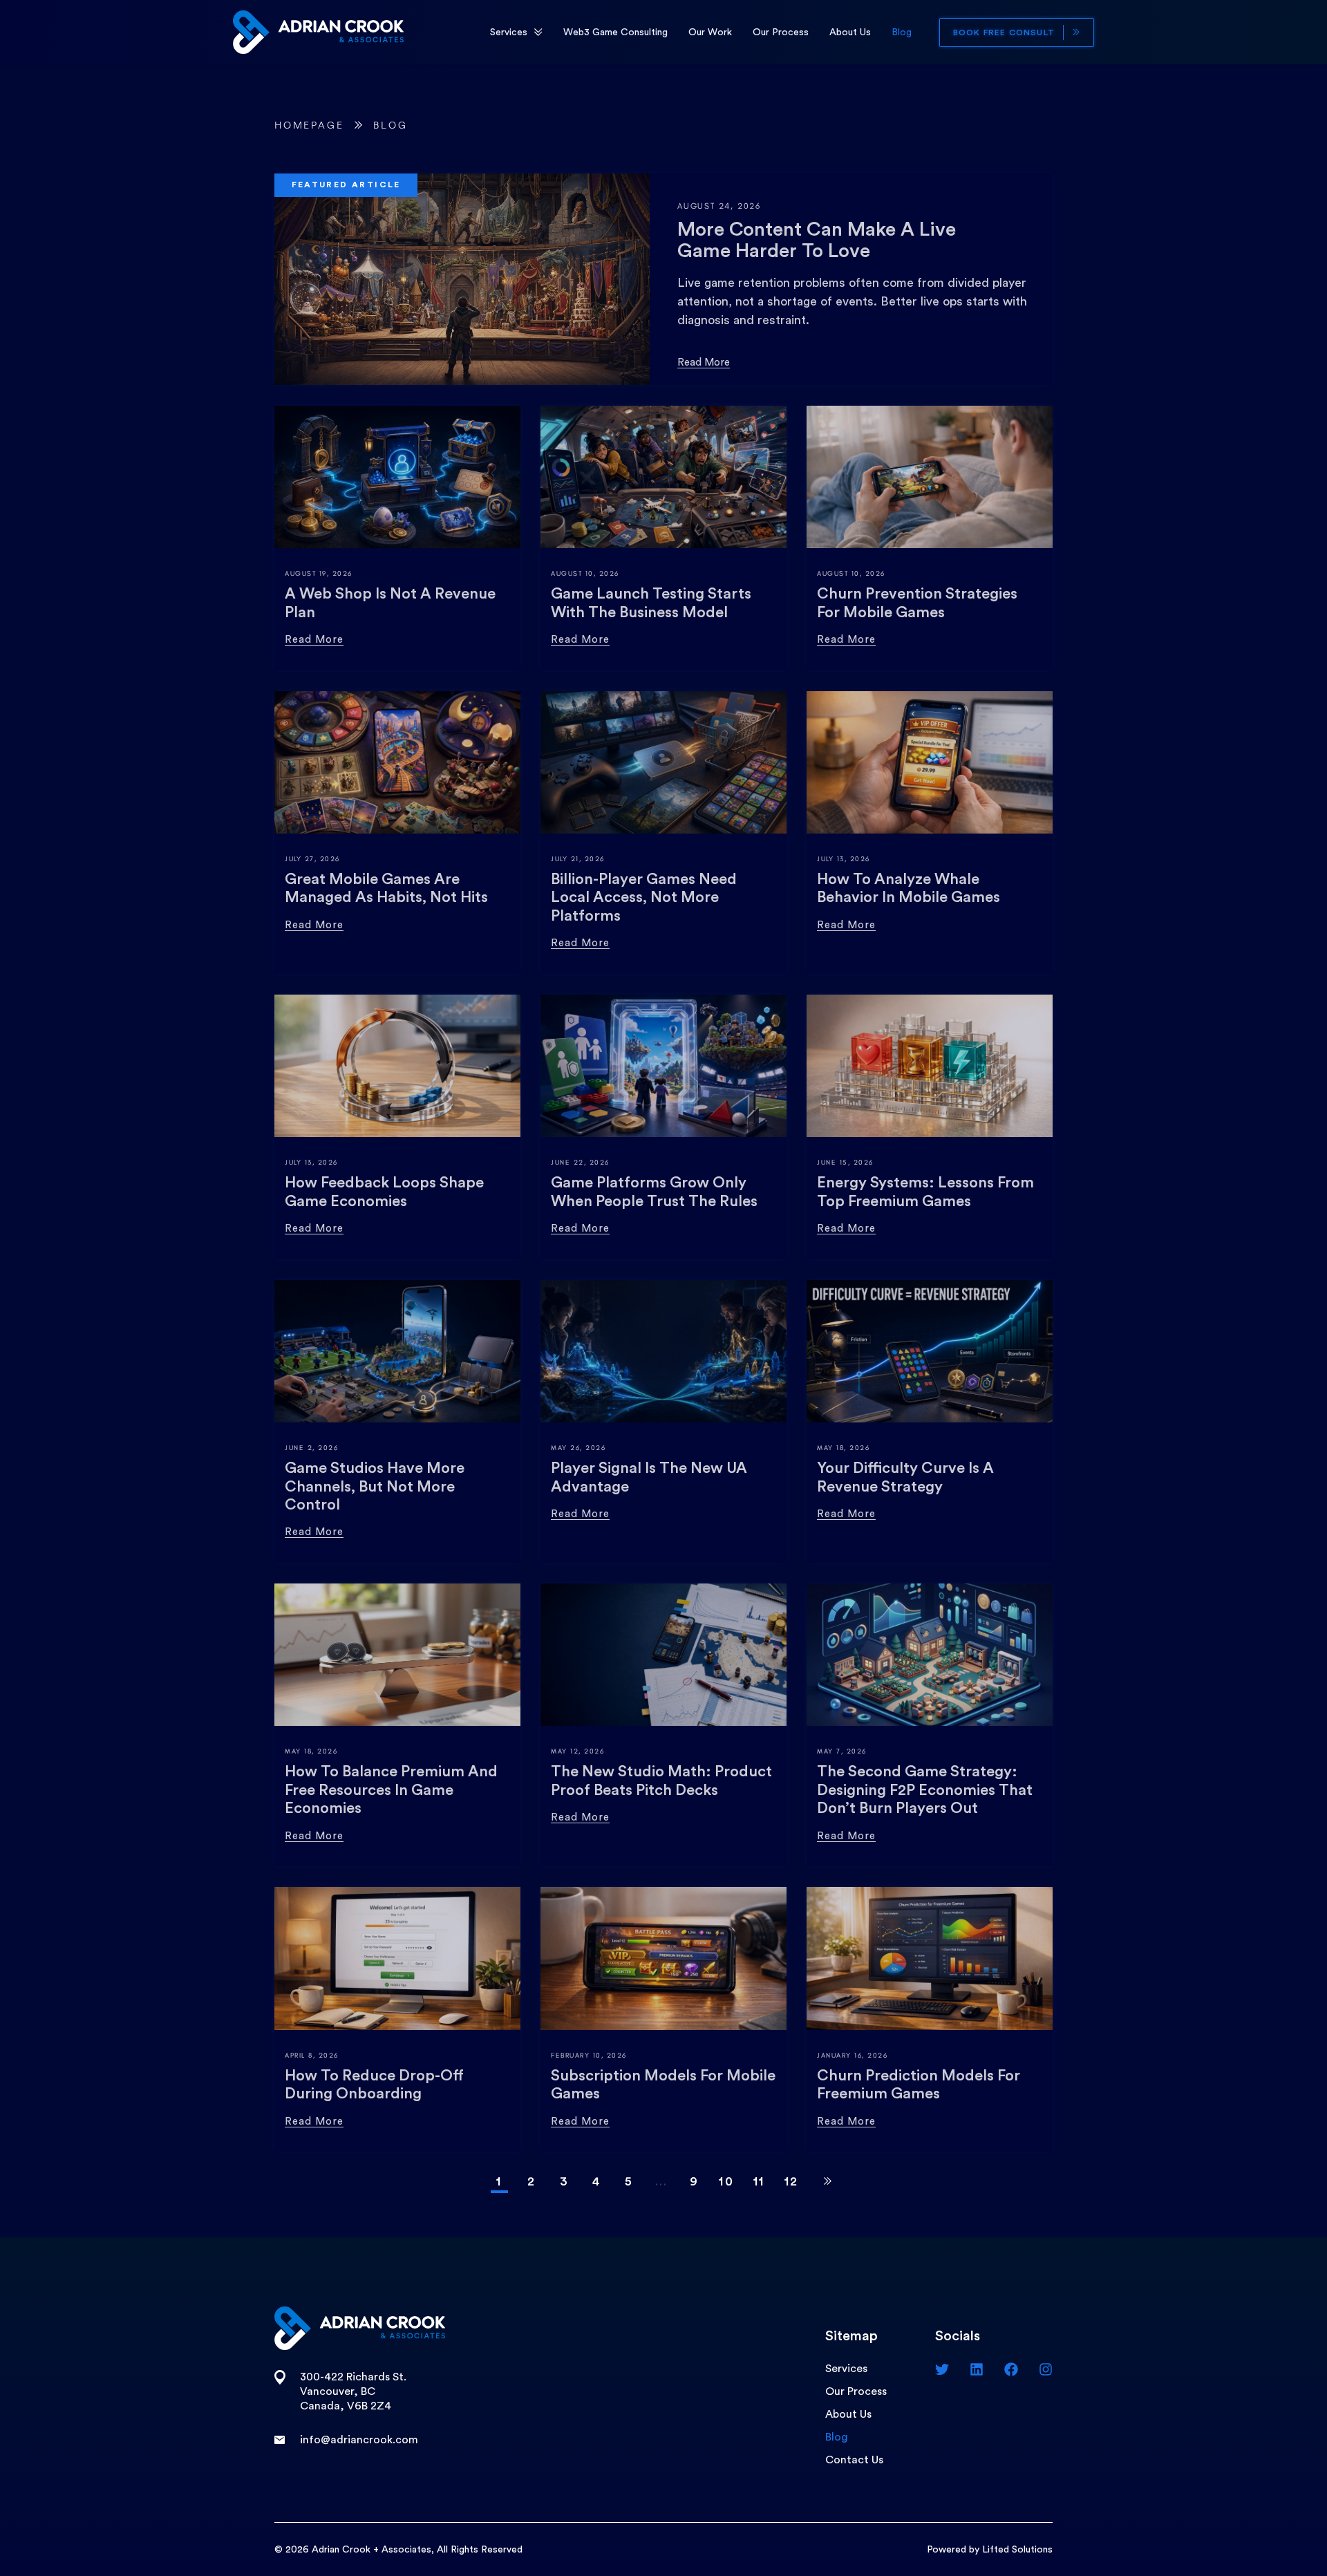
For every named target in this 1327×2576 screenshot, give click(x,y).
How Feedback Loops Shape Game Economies (384, 1192)
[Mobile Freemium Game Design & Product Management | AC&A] (318, 31)
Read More (704, 363)
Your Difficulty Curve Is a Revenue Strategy (905, 1477)
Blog (902, 32)
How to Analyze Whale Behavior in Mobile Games (909, 888)
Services (509, 32)
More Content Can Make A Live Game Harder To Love (817, 240)
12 (792, 2181)
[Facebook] (1011, 2369)
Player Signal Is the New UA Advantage (649, 1477)
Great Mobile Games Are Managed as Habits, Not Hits (386, 888)
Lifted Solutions (1017, 2550)
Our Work (710, 32)
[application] (538, 32)
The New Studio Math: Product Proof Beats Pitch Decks (661, 1780)
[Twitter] (942, 2369)
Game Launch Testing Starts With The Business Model (651, 603)
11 (759, 2181)
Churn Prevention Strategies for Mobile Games (917, 603)
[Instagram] (1046, 2369)
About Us (850, 32)
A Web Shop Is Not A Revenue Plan (390, 603)
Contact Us (854, 2460)
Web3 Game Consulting (615, 32)
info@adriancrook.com (359, 2440)
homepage (309, 125)
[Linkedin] (977, 2369)
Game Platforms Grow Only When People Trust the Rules (654, 1192)
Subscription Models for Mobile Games (663, 2085)
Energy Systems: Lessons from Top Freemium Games (925, 1192)
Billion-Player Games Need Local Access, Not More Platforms (644, 897)
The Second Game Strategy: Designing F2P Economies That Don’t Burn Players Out (925, 1790)
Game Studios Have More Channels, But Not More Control (375, 1486)
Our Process (781, 32)
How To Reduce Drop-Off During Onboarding (374, 2085)
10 (726, 2181)
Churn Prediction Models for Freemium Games (919, 2085)
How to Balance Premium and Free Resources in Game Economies (391, 1790)
